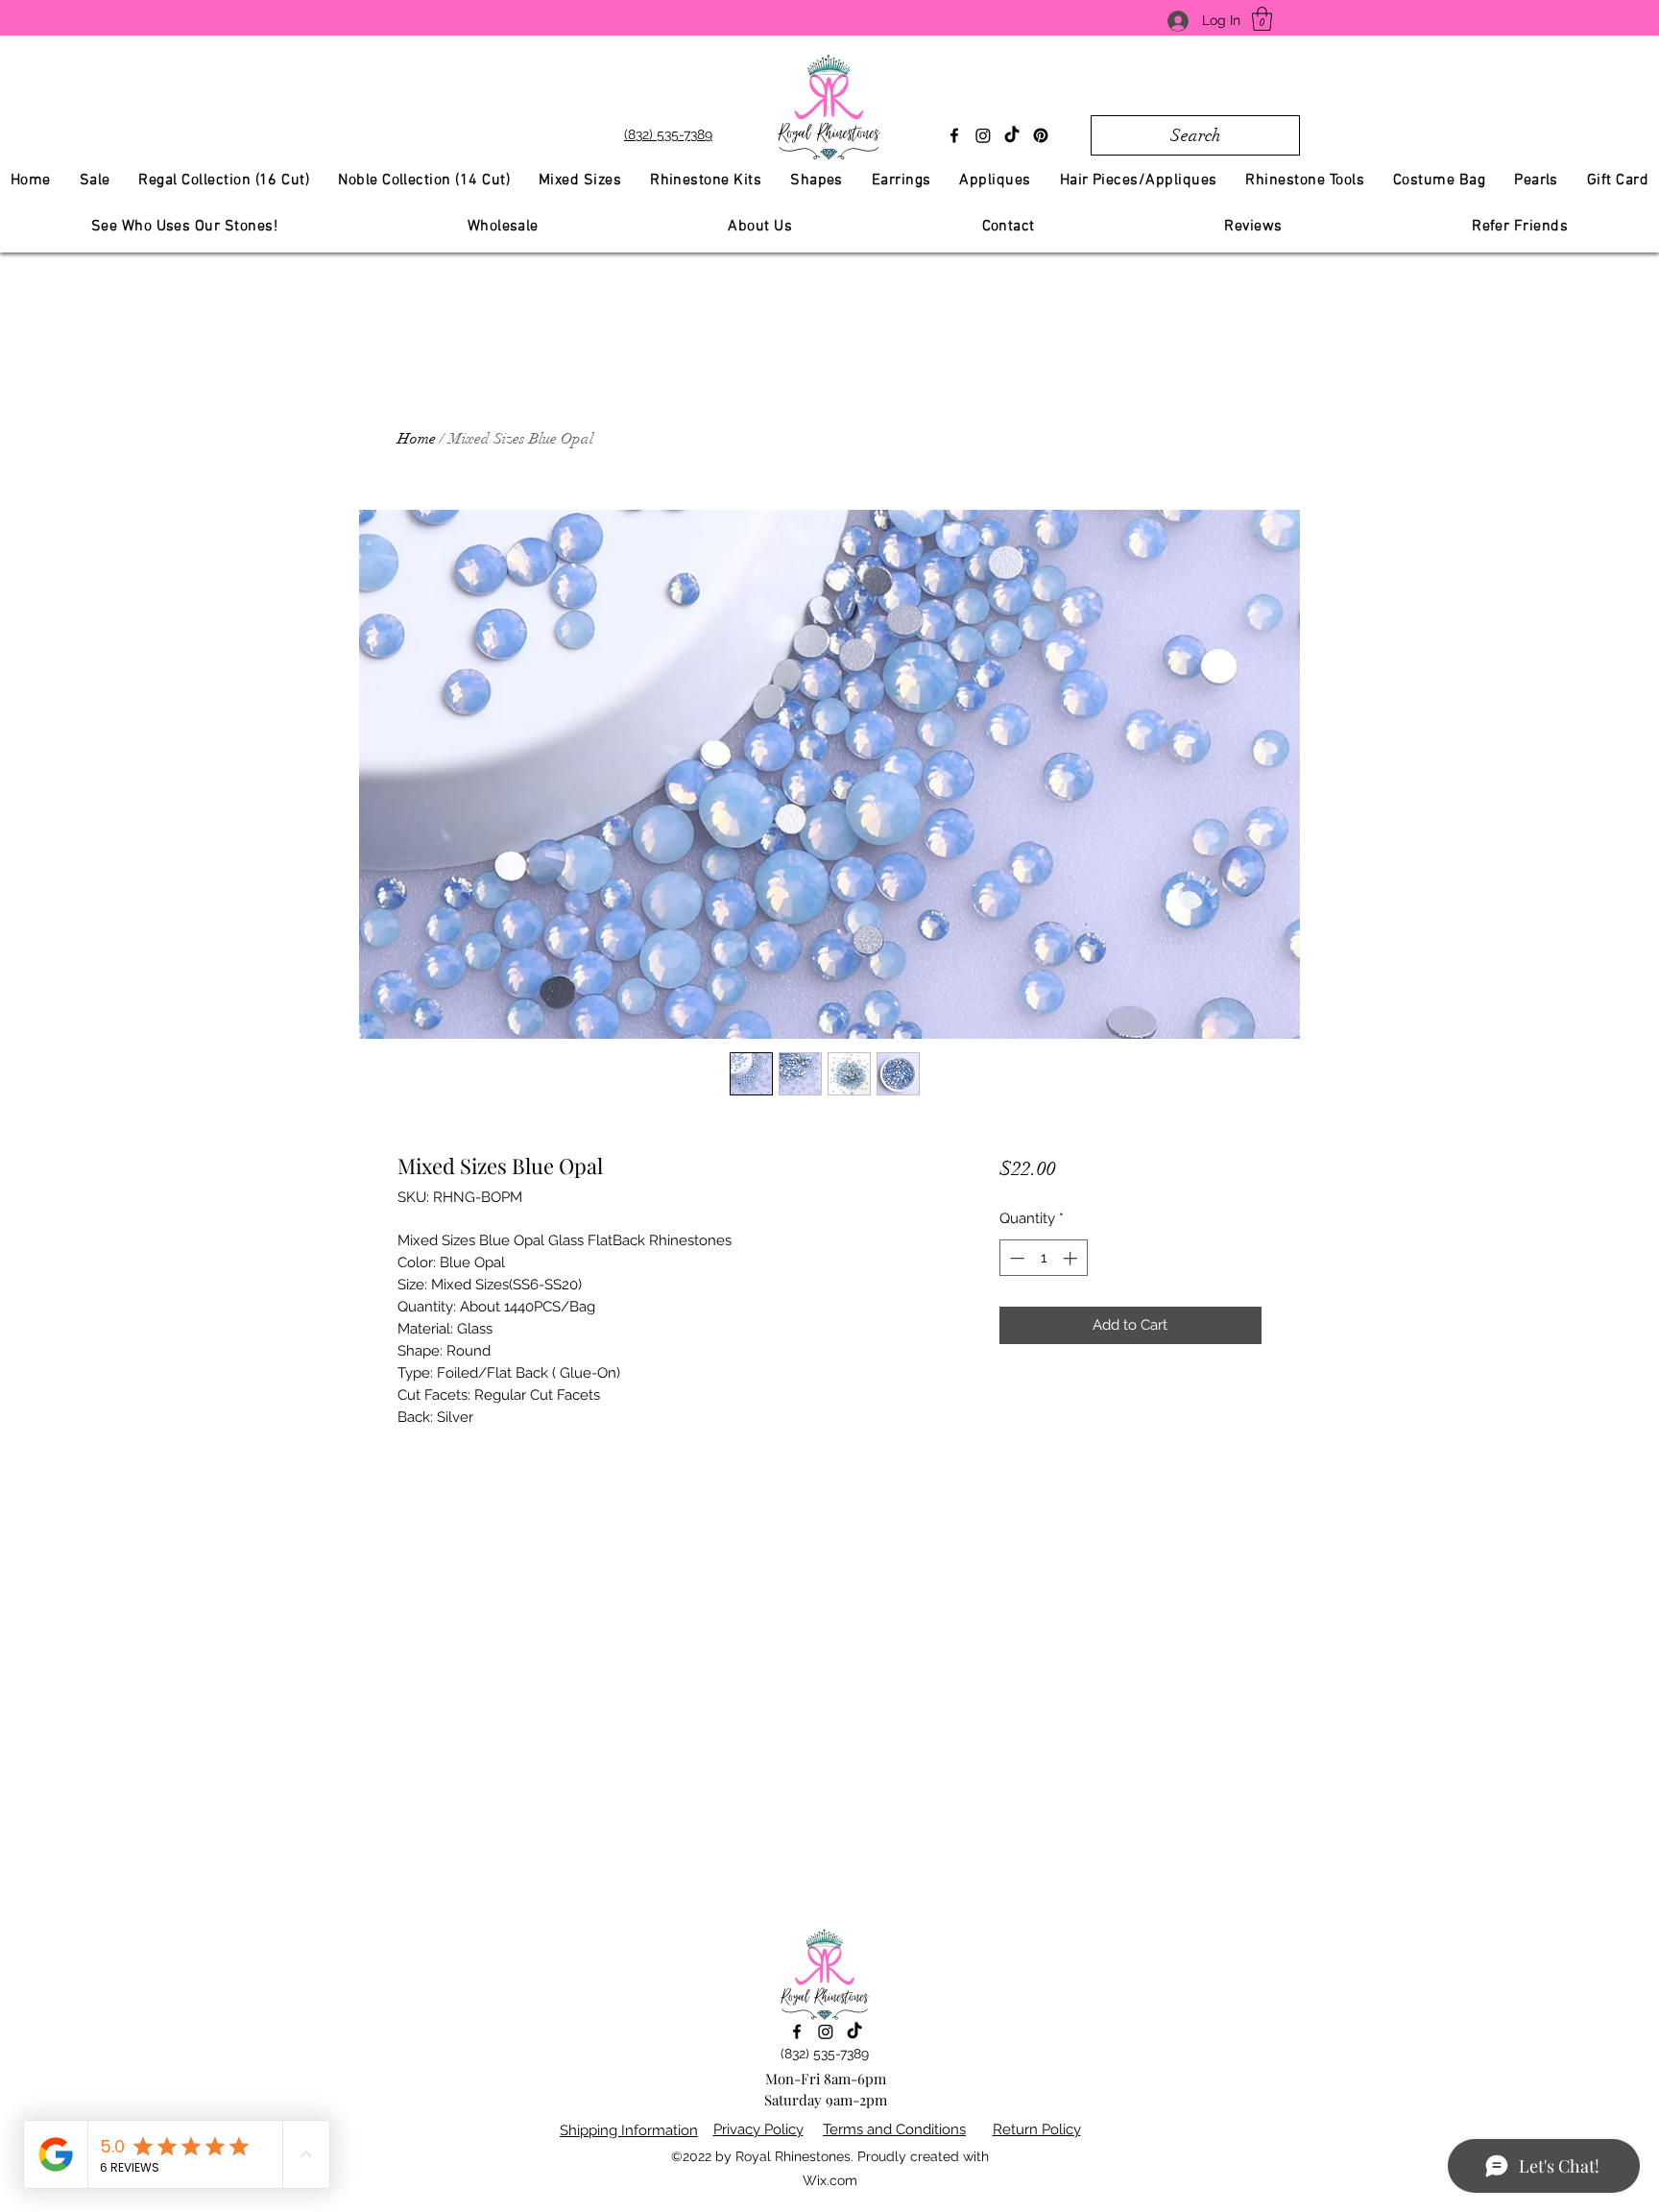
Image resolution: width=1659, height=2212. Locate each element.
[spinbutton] (1043, 1258)
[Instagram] (983, 135)
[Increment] (1072, 1258)
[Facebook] (954, 135)
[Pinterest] (1041, 135)
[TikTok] (1012, 135)
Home (417, 439)
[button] (1262, 19)
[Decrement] (1015, 1258)
